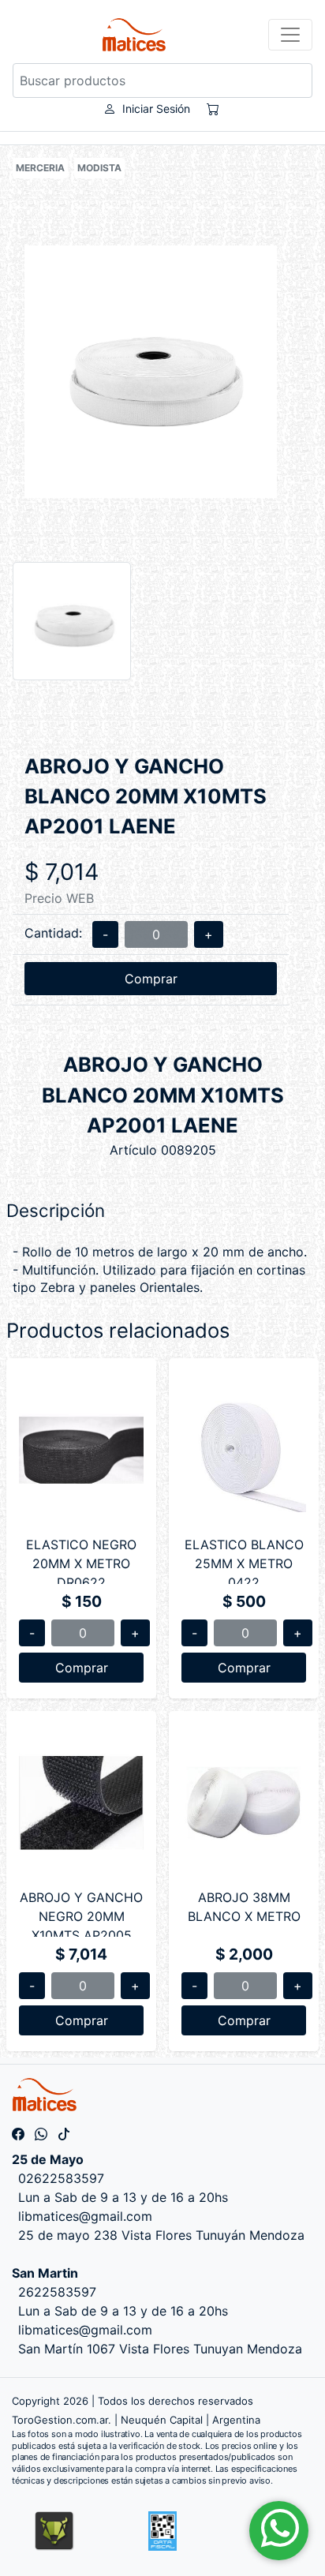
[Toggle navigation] (290, 35)
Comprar (151, 979)
